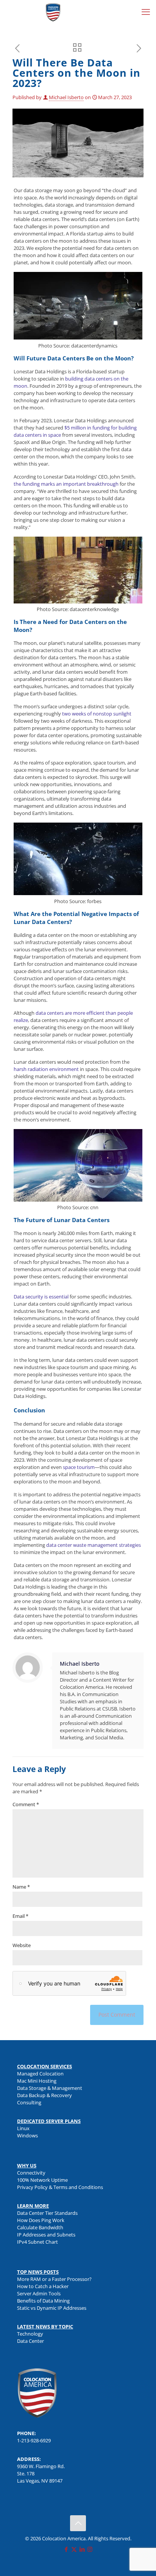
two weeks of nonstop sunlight (97, 714)
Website (22, 1945)
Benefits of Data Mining (43, 2301)
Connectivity (31, 2173)
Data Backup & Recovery (44, 2095)
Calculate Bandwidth (40, 2227)
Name (21, 1887)
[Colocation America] (53, 11)
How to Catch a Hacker (43, 2286)
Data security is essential (41, 1297)
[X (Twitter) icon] (74, 2549)
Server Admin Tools (39, 2293)
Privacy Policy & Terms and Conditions (60, 2187)
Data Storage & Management (50, 2088)
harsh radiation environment (46, 1069)
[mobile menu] (146, 11)
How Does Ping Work (41, 2220)
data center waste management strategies (94, 1545)
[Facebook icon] (66, 2549)
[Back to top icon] (78, 2523)
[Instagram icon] (90, 2549)
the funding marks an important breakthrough (66, 484)
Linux (23, 2128)
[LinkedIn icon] (82, 2549)
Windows (27, 2135)
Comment (26, 1804)
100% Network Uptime (42, 2180)
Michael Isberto (66, 97)
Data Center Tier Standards (47, 2213)
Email (20, 1916)
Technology (30, 2334)
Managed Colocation (40, 2074)
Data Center (30, 2341)
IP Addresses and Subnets (46, 2235)
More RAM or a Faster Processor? (54, 2279)
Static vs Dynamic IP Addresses (52, 2308)
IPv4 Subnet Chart (37, 2242)
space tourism (79, 1467)
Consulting (29, 2102)
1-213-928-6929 (34, 2440)
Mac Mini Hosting (37, 2081)
